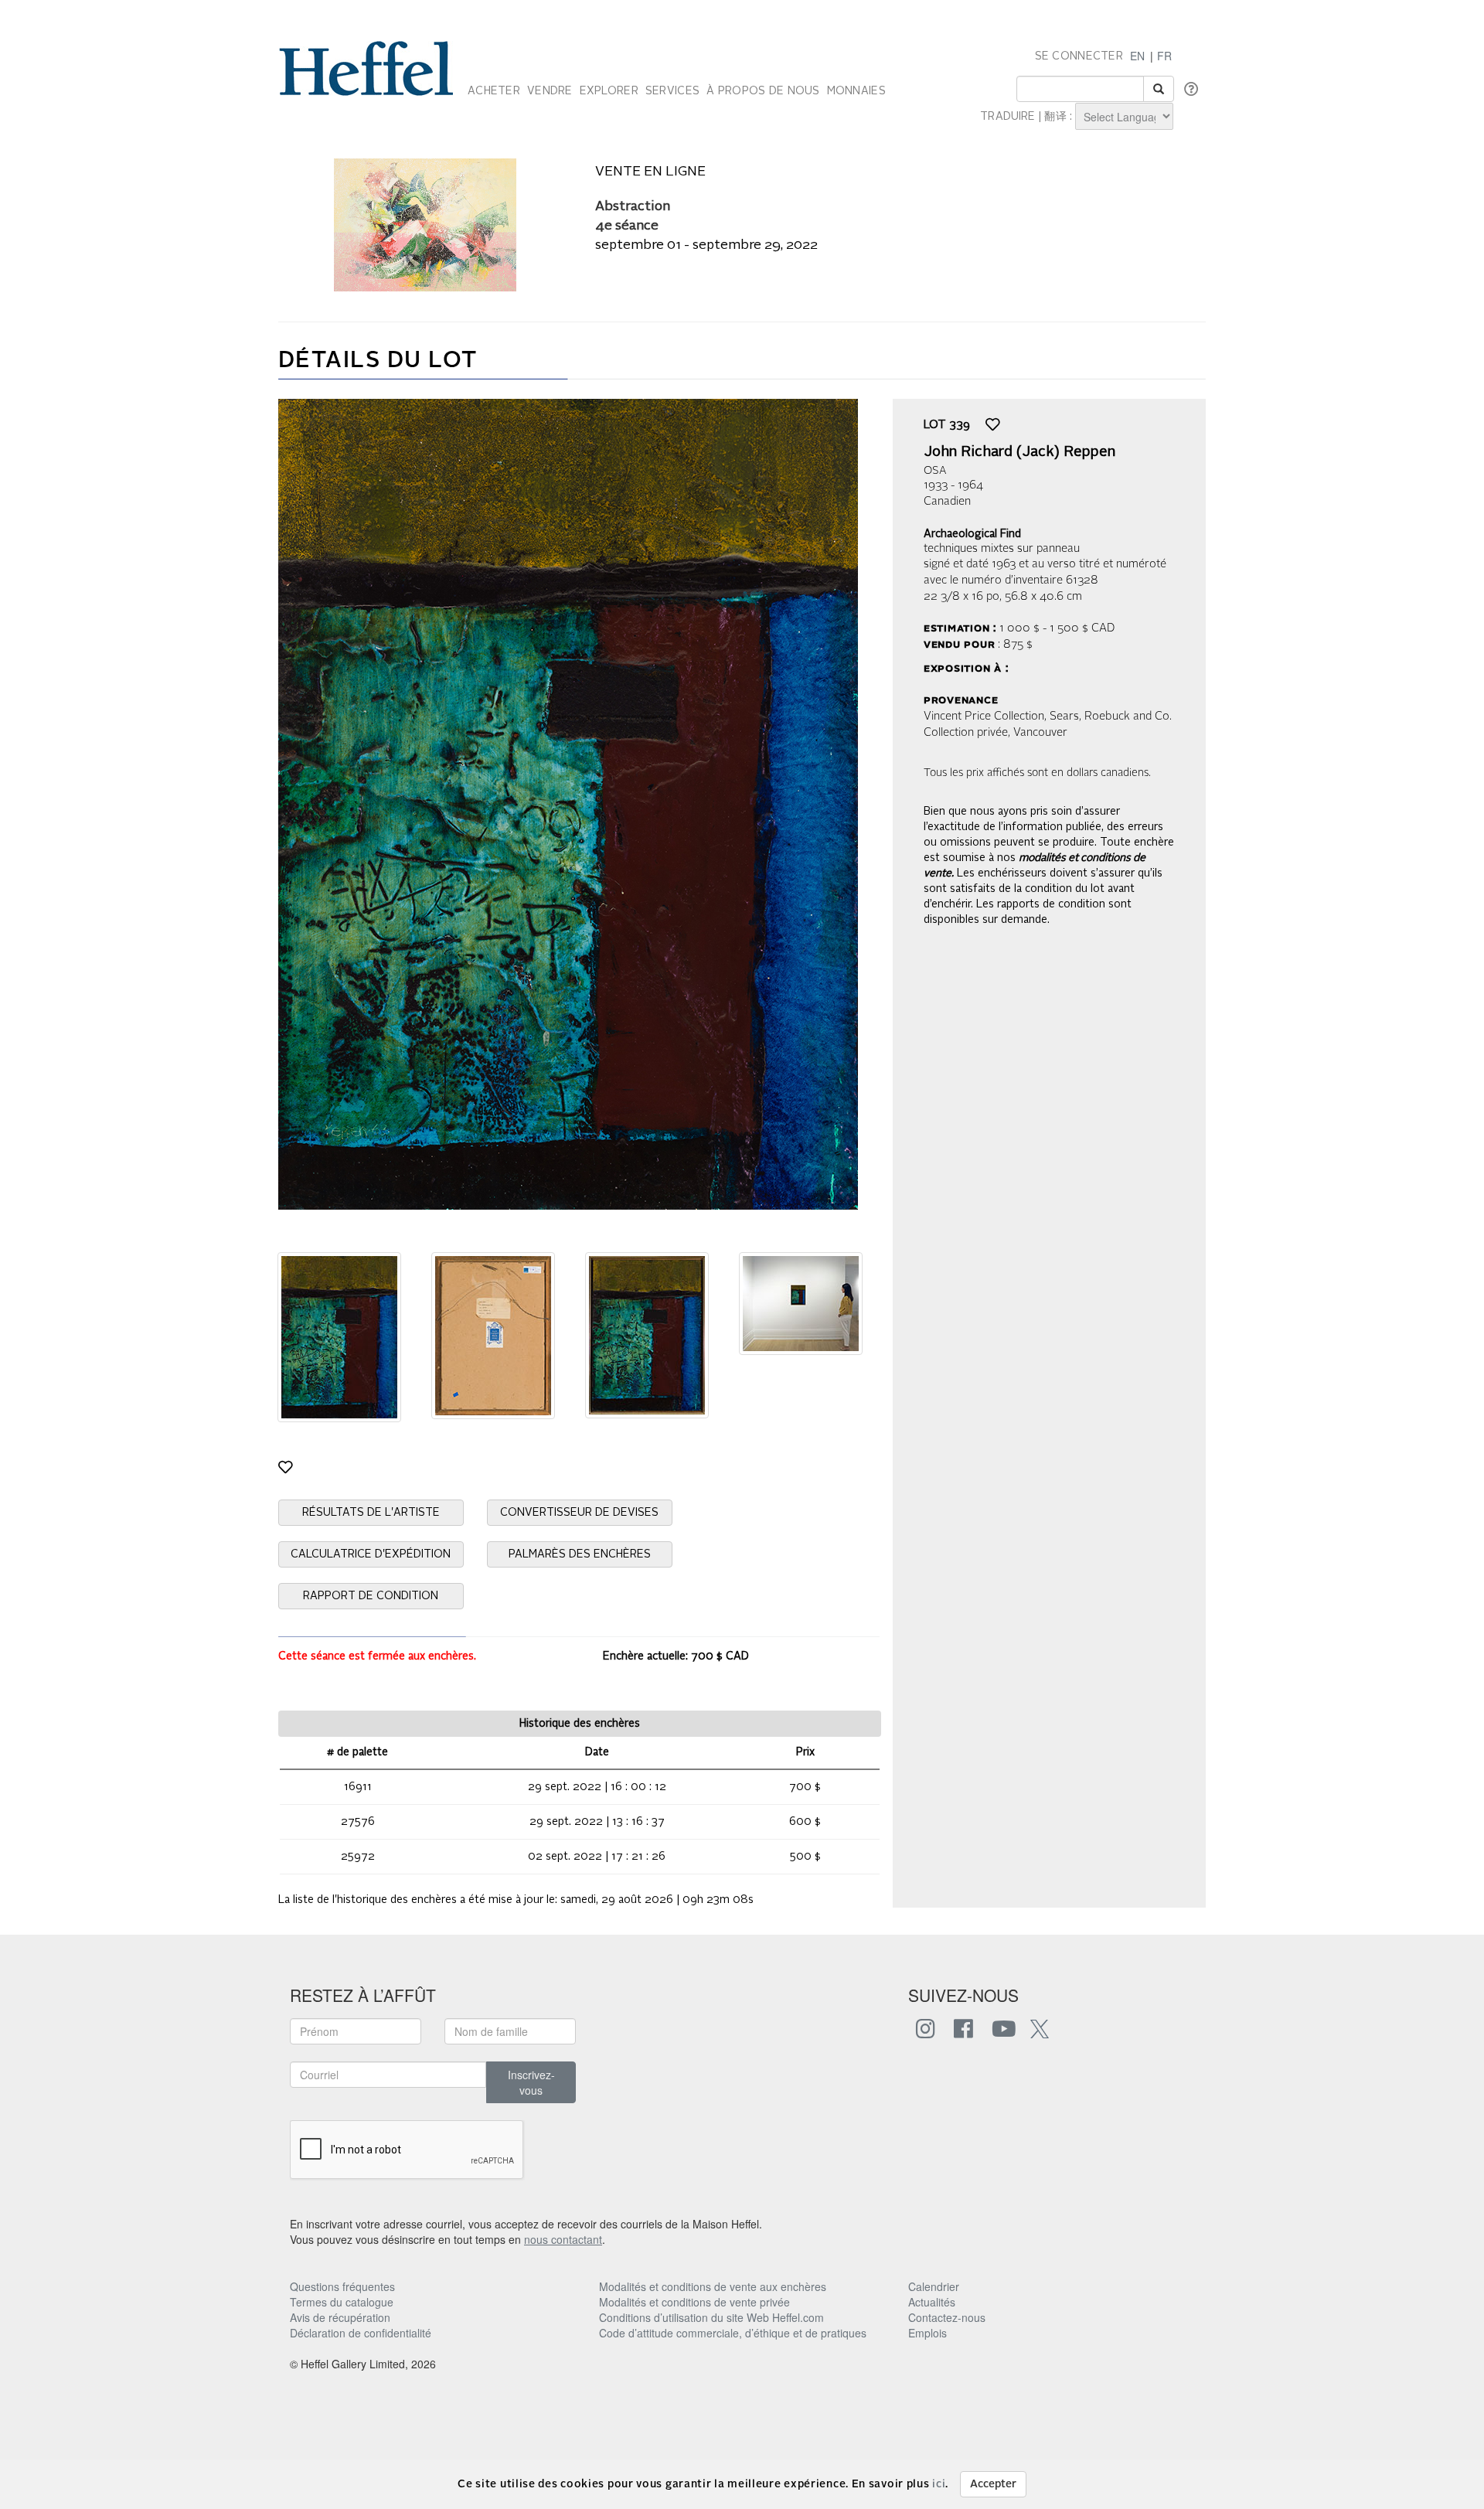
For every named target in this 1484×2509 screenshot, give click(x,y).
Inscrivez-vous (531, 2082)
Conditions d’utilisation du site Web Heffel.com (711, 2317)
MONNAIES (856, 91)
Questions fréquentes (342, 2286)
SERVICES (672, 91)
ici (939, 2484)
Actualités (932, 2302)
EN (1137, 56)
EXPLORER (609, 91)
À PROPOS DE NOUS (763, 91)
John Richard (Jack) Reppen (1019, 452)
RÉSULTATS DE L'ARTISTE (371, 1513)
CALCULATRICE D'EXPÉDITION (371, 1554)
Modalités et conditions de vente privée (694, 2302)
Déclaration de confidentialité (361, 2333)
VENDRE (550, 91)
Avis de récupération (340, 2317)
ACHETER (494, 91)
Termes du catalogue (342, 2302)
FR (1164, 56)
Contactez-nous (947, 2317)
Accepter (993, 2484)
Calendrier (934, 2286)
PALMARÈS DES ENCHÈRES (580, 1554)
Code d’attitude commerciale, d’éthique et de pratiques (733, 2333)
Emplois (927, 2333)
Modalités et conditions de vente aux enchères (713, 2286)
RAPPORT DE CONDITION (371, 1596)
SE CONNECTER (1079, 56)
